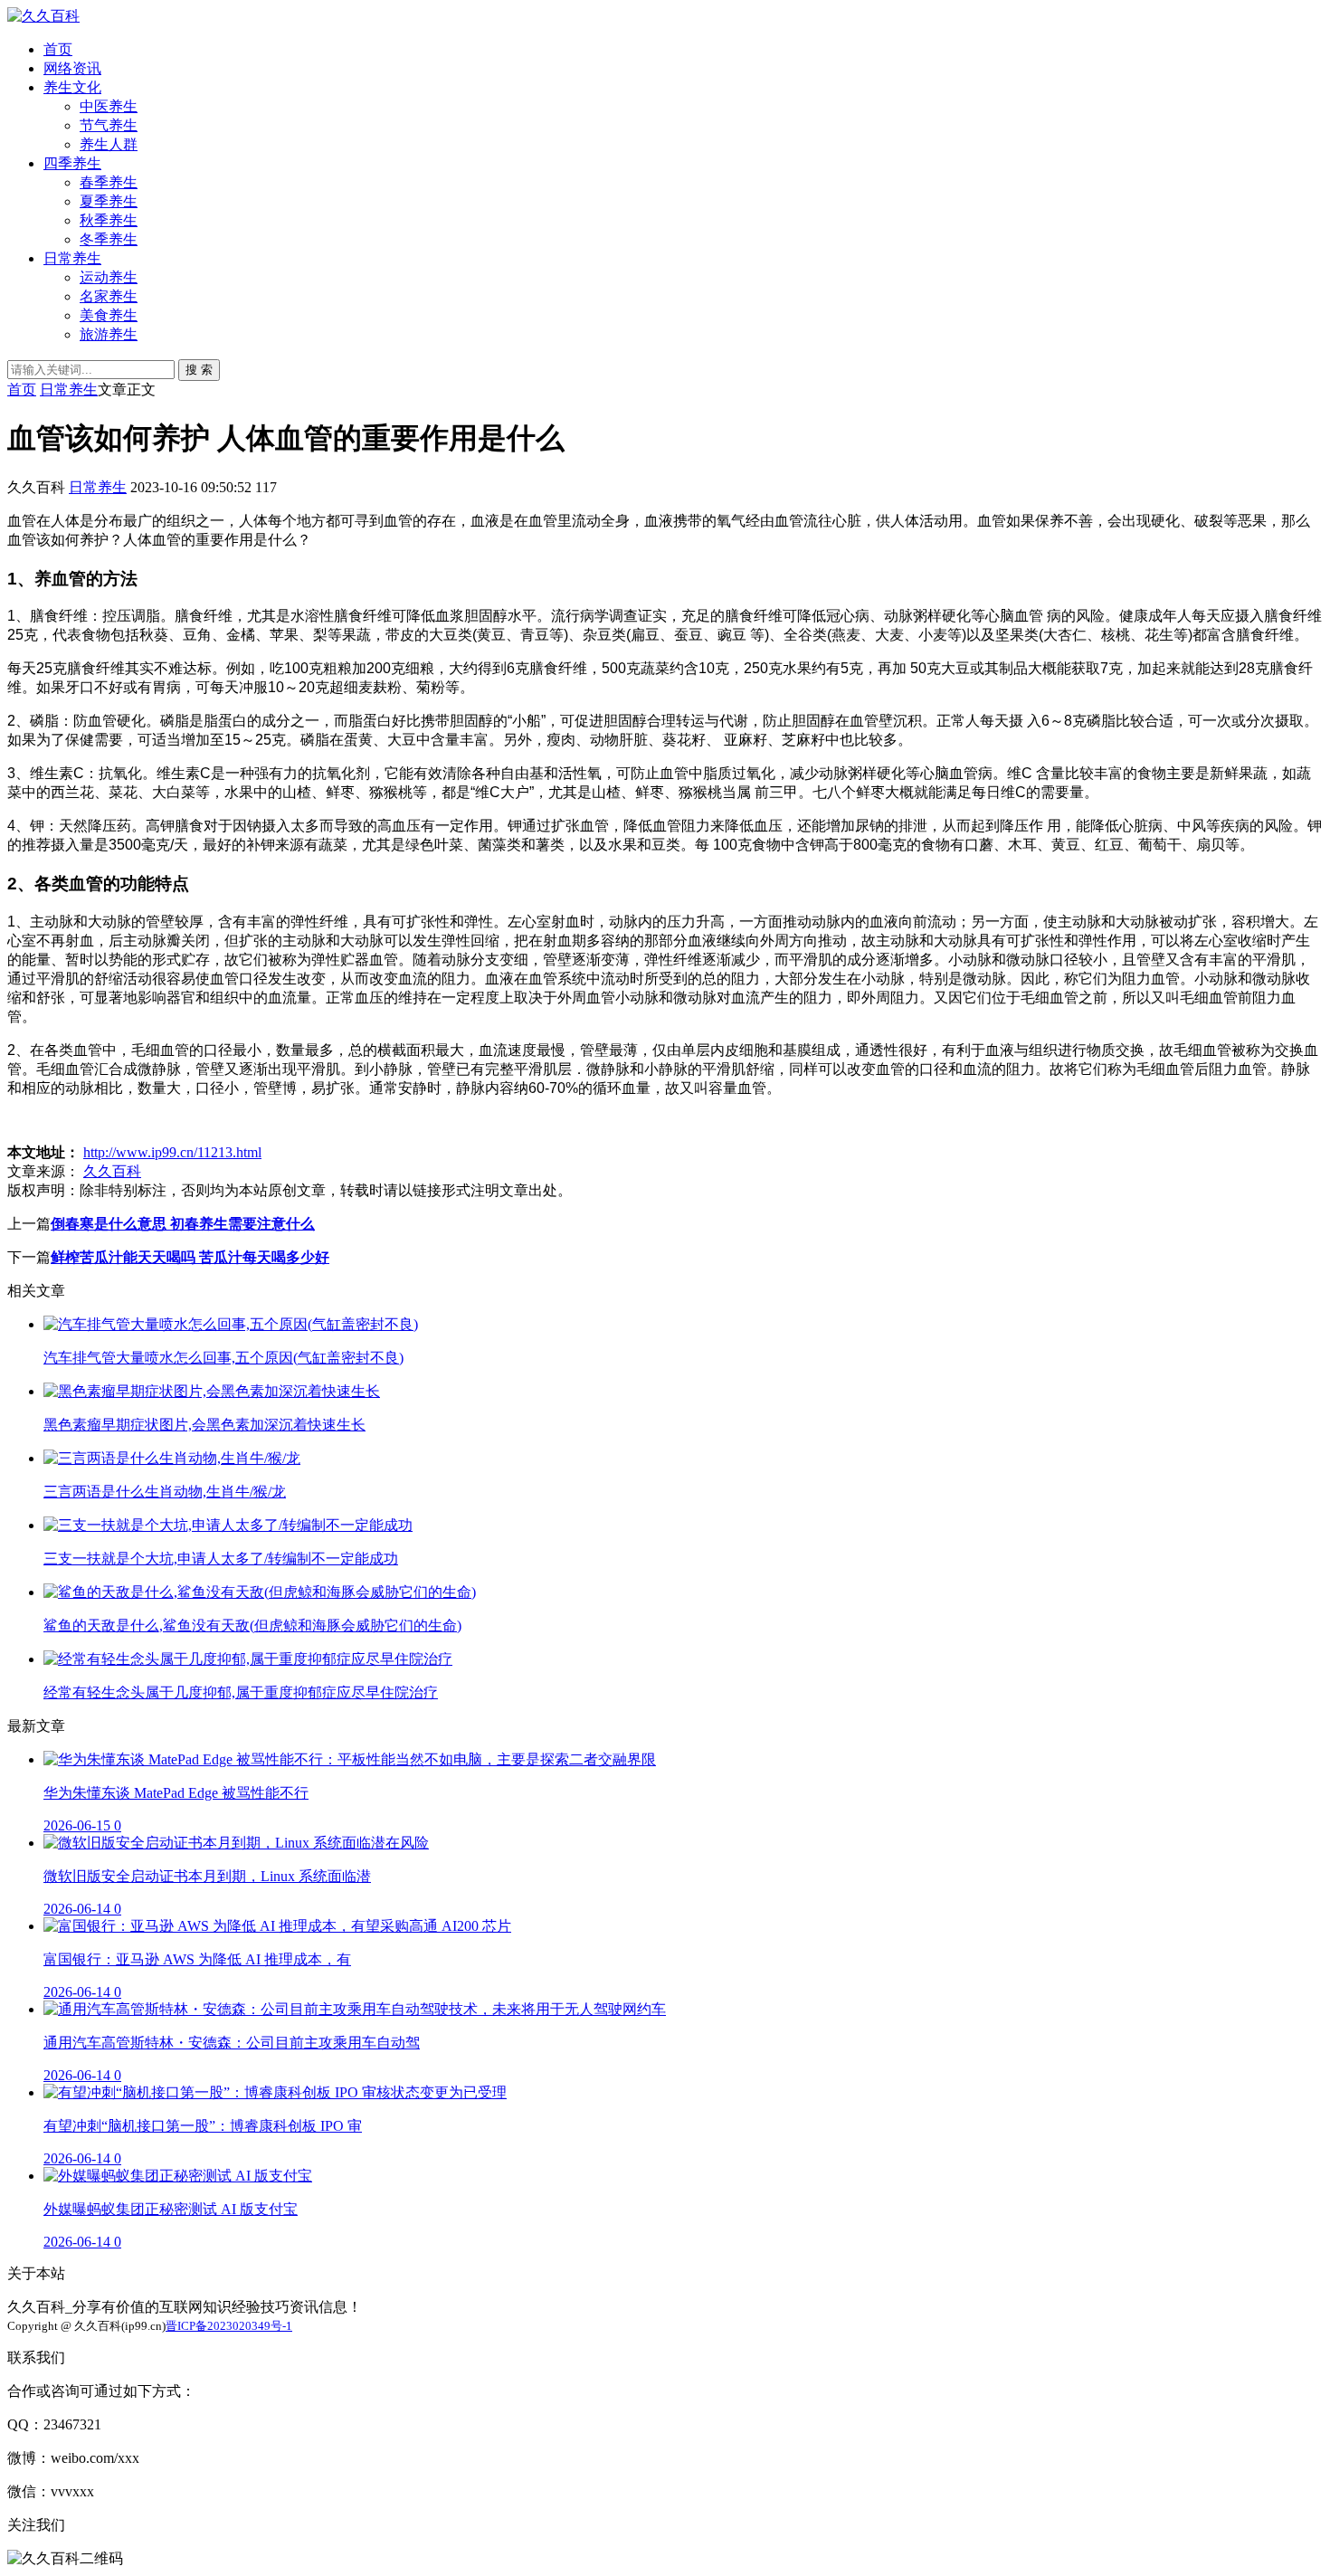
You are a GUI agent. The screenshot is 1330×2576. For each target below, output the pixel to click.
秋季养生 (109, 220)
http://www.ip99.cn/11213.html (172, 1152)
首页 (58, 49)
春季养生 (109, 182)
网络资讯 (72, 68)
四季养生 (72, 163)
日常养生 (72, 258)
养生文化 (72, 87)
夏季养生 (109, 201)
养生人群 (109, 144)
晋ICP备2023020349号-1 (229, 2326)
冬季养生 (109, 239)
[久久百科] (43, 16)
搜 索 (199, 370)
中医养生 (109, 106)
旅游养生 (109, 334)
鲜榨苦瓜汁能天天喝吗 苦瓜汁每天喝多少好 (190, 1257)
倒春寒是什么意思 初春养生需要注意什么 (183, 1224)
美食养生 (109, 315)
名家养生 (109, 296)
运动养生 (109, 277)
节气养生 (109, 125)
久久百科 (112, 1171)
